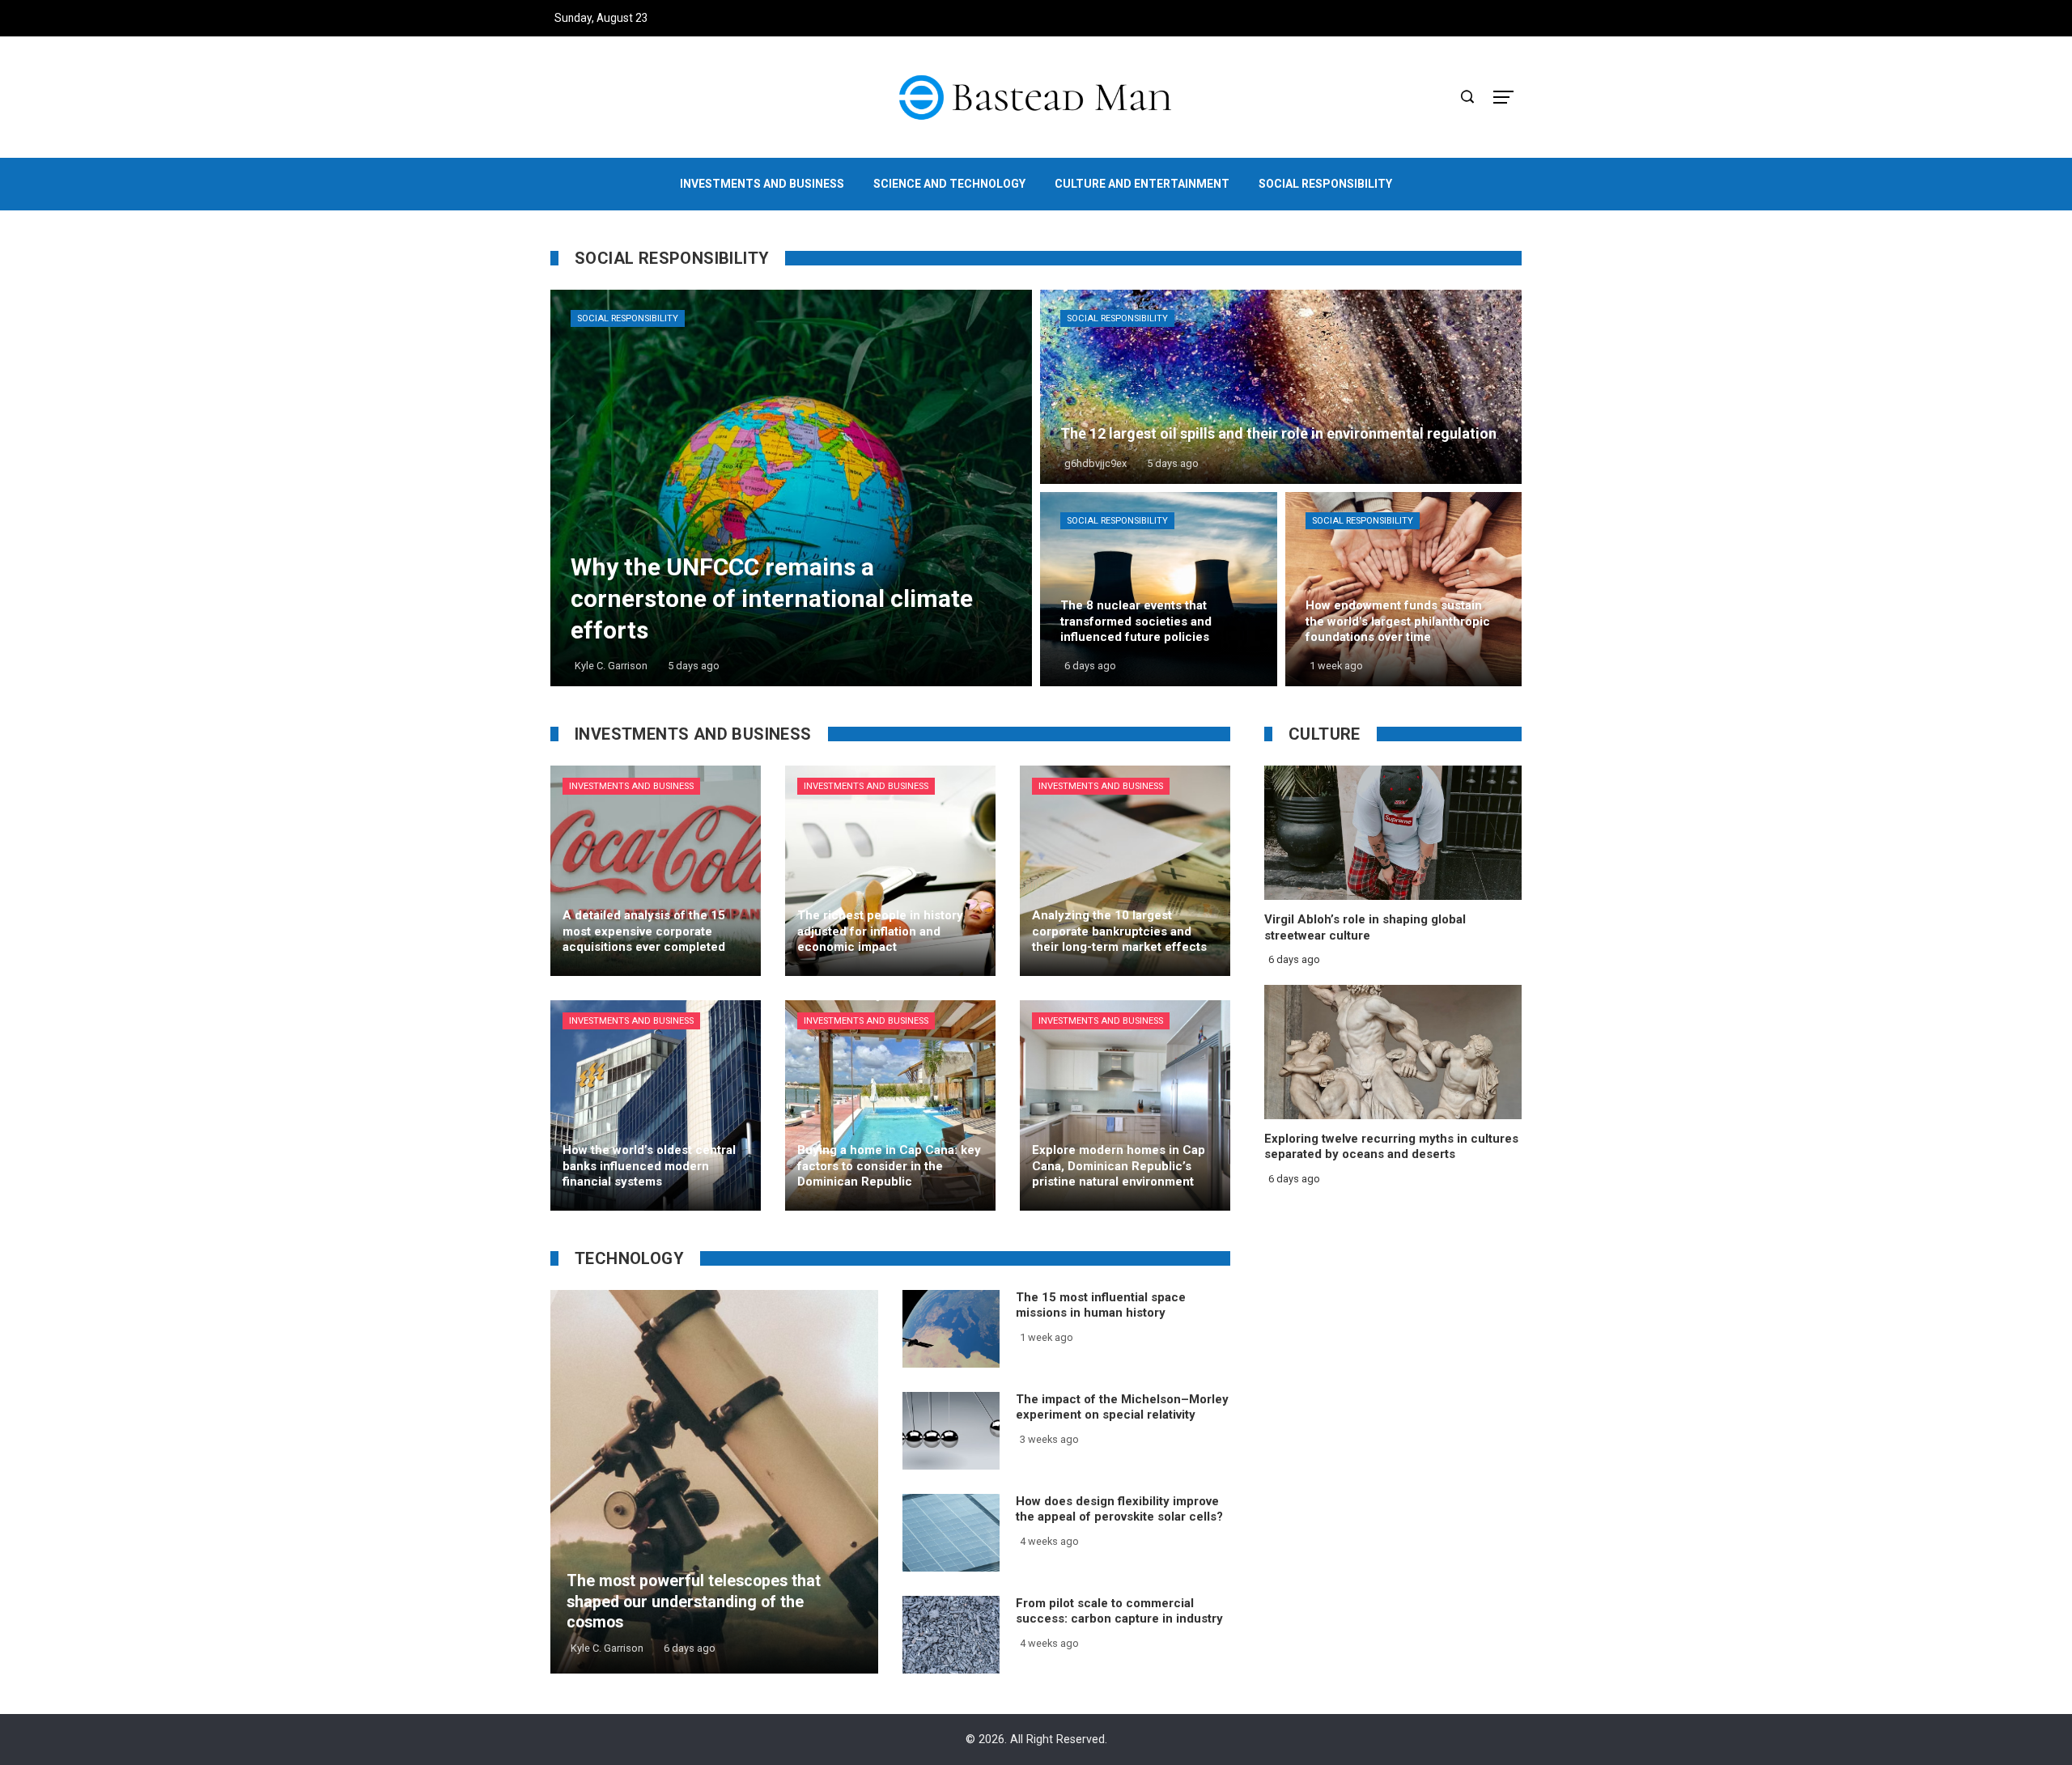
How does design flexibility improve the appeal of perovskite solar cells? (1119, 1509)
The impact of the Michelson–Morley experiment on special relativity (1122, 1407)
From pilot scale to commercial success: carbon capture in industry (1119, 1611)
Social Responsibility (628, 318)
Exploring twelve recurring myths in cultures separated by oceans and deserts (1391, 1147)
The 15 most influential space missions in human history (1101, 1305)
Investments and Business (631, 786)
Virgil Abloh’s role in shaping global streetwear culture (1365, 927)
